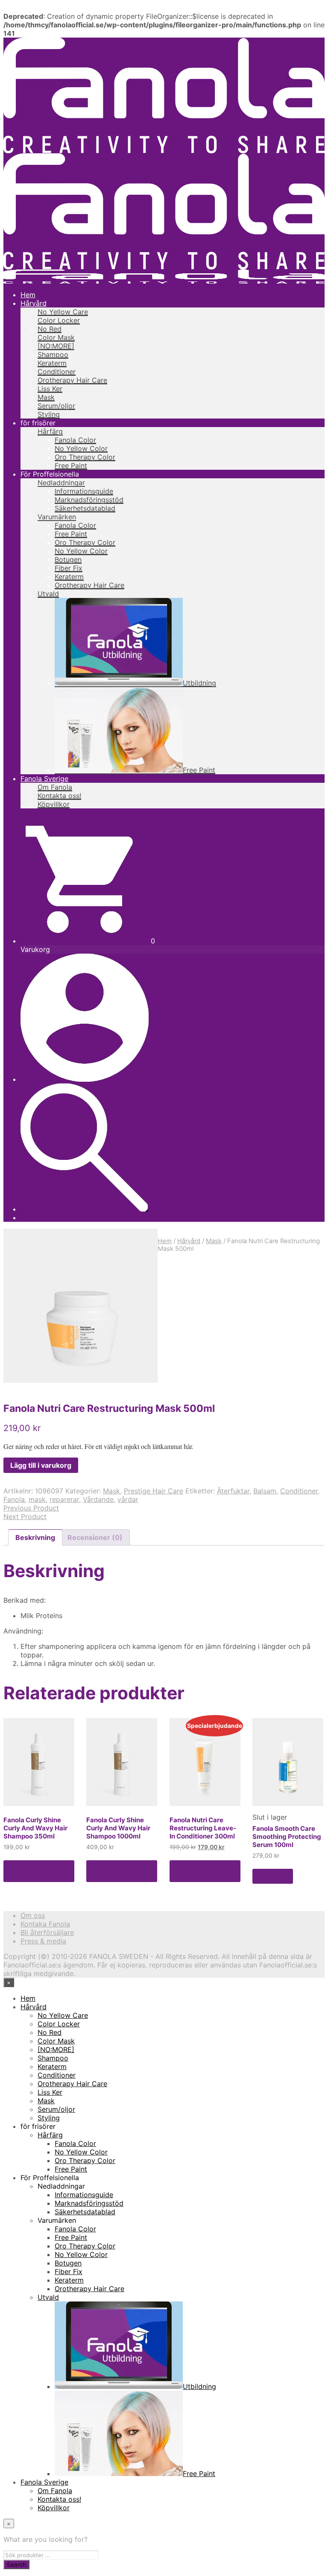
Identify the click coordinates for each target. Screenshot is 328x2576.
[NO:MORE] (56, 346)
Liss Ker (50, 389)
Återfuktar (233, 1491)
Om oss (33, 1915)
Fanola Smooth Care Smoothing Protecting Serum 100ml (287, 1837)
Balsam (265, 1491)
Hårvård (34, 303)
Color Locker (59, 320)
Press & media (43, 1941)
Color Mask (56, 337)
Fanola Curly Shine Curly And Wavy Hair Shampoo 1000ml (118, 1828)
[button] (88, 941)
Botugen (68, 559)
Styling (49, 414)
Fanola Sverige (44, 779)
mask (37, 1499)
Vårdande (98, 1499)
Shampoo (53, 354)
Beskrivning (35, 1537)
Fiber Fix (69, 568)
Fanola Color (75, 440)
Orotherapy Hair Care (72, 380)
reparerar (64, 1499)
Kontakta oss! (59, 796)
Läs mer (273, 1876)
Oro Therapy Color (85, 457)
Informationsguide (84, 491)
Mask (46, 397)
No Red (50, 329)
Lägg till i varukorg (25, 1871)
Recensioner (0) (95, 1537)
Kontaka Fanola (45, 1924)
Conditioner (57, 372)
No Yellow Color (81, 448)
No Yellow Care (63, 312)
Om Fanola (55, 787)
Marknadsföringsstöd (89, 500)
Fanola (14, 1499)
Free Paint (71, 465)
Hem (28, 295)
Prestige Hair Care (154, 1491)
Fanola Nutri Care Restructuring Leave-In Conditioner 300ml (203, 1828)
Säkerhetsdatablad (85, 508)
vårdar (128, 1499)
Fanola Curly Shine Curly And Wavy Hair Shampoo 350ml (35, 1828)
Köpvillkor (54, 804)
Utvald (48, 594)
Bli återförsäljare (47, 1932)
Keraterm (52, 363)
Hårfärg (50, 431)
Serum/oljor (56, 406)
